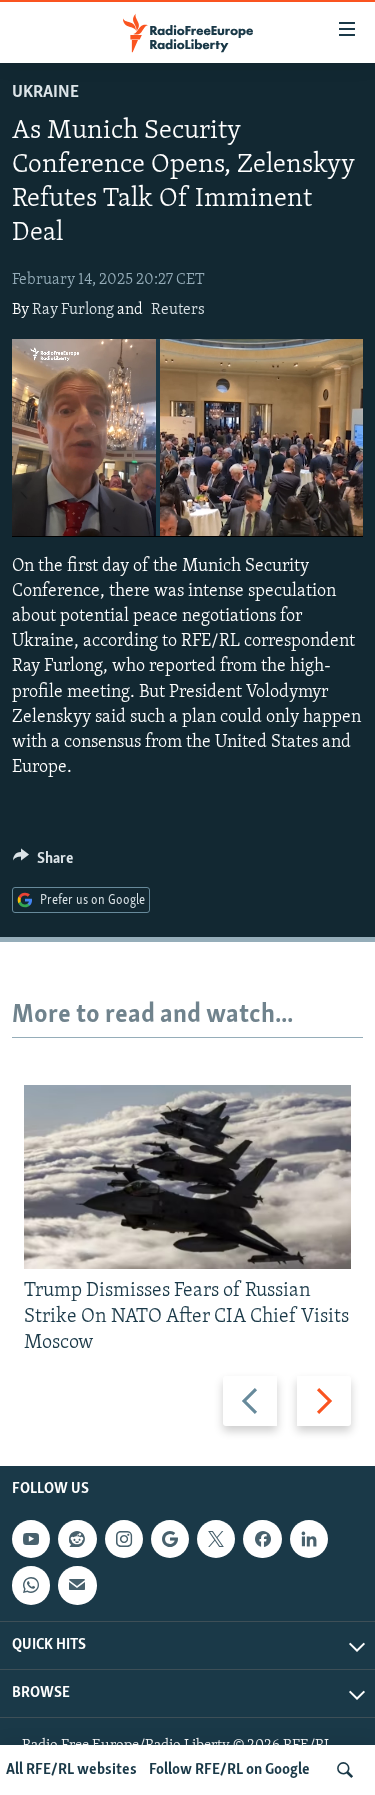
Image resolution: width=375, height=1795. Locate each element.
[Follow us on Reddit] (77, 1539)
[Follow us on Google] (170, 1539)
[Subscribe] (77, 1586)
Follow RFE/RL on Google (229, 1770)
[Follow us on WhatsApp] (31, 1586)
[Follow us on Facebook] (262, 1539)
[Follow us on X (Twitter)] (216, 1539)
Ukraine (45, 93)
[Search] (345, 1770)
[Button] (43, 863)
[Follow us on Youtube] (31, 1539)
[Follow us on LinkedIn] (309, 1539)
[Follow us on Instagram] (124, 1539)
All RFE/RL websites (71, 1770)
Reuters (178, 310)
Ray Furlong (73, 310)
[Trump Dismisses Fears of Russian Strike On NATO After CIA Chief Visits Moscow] (187, 1177)
